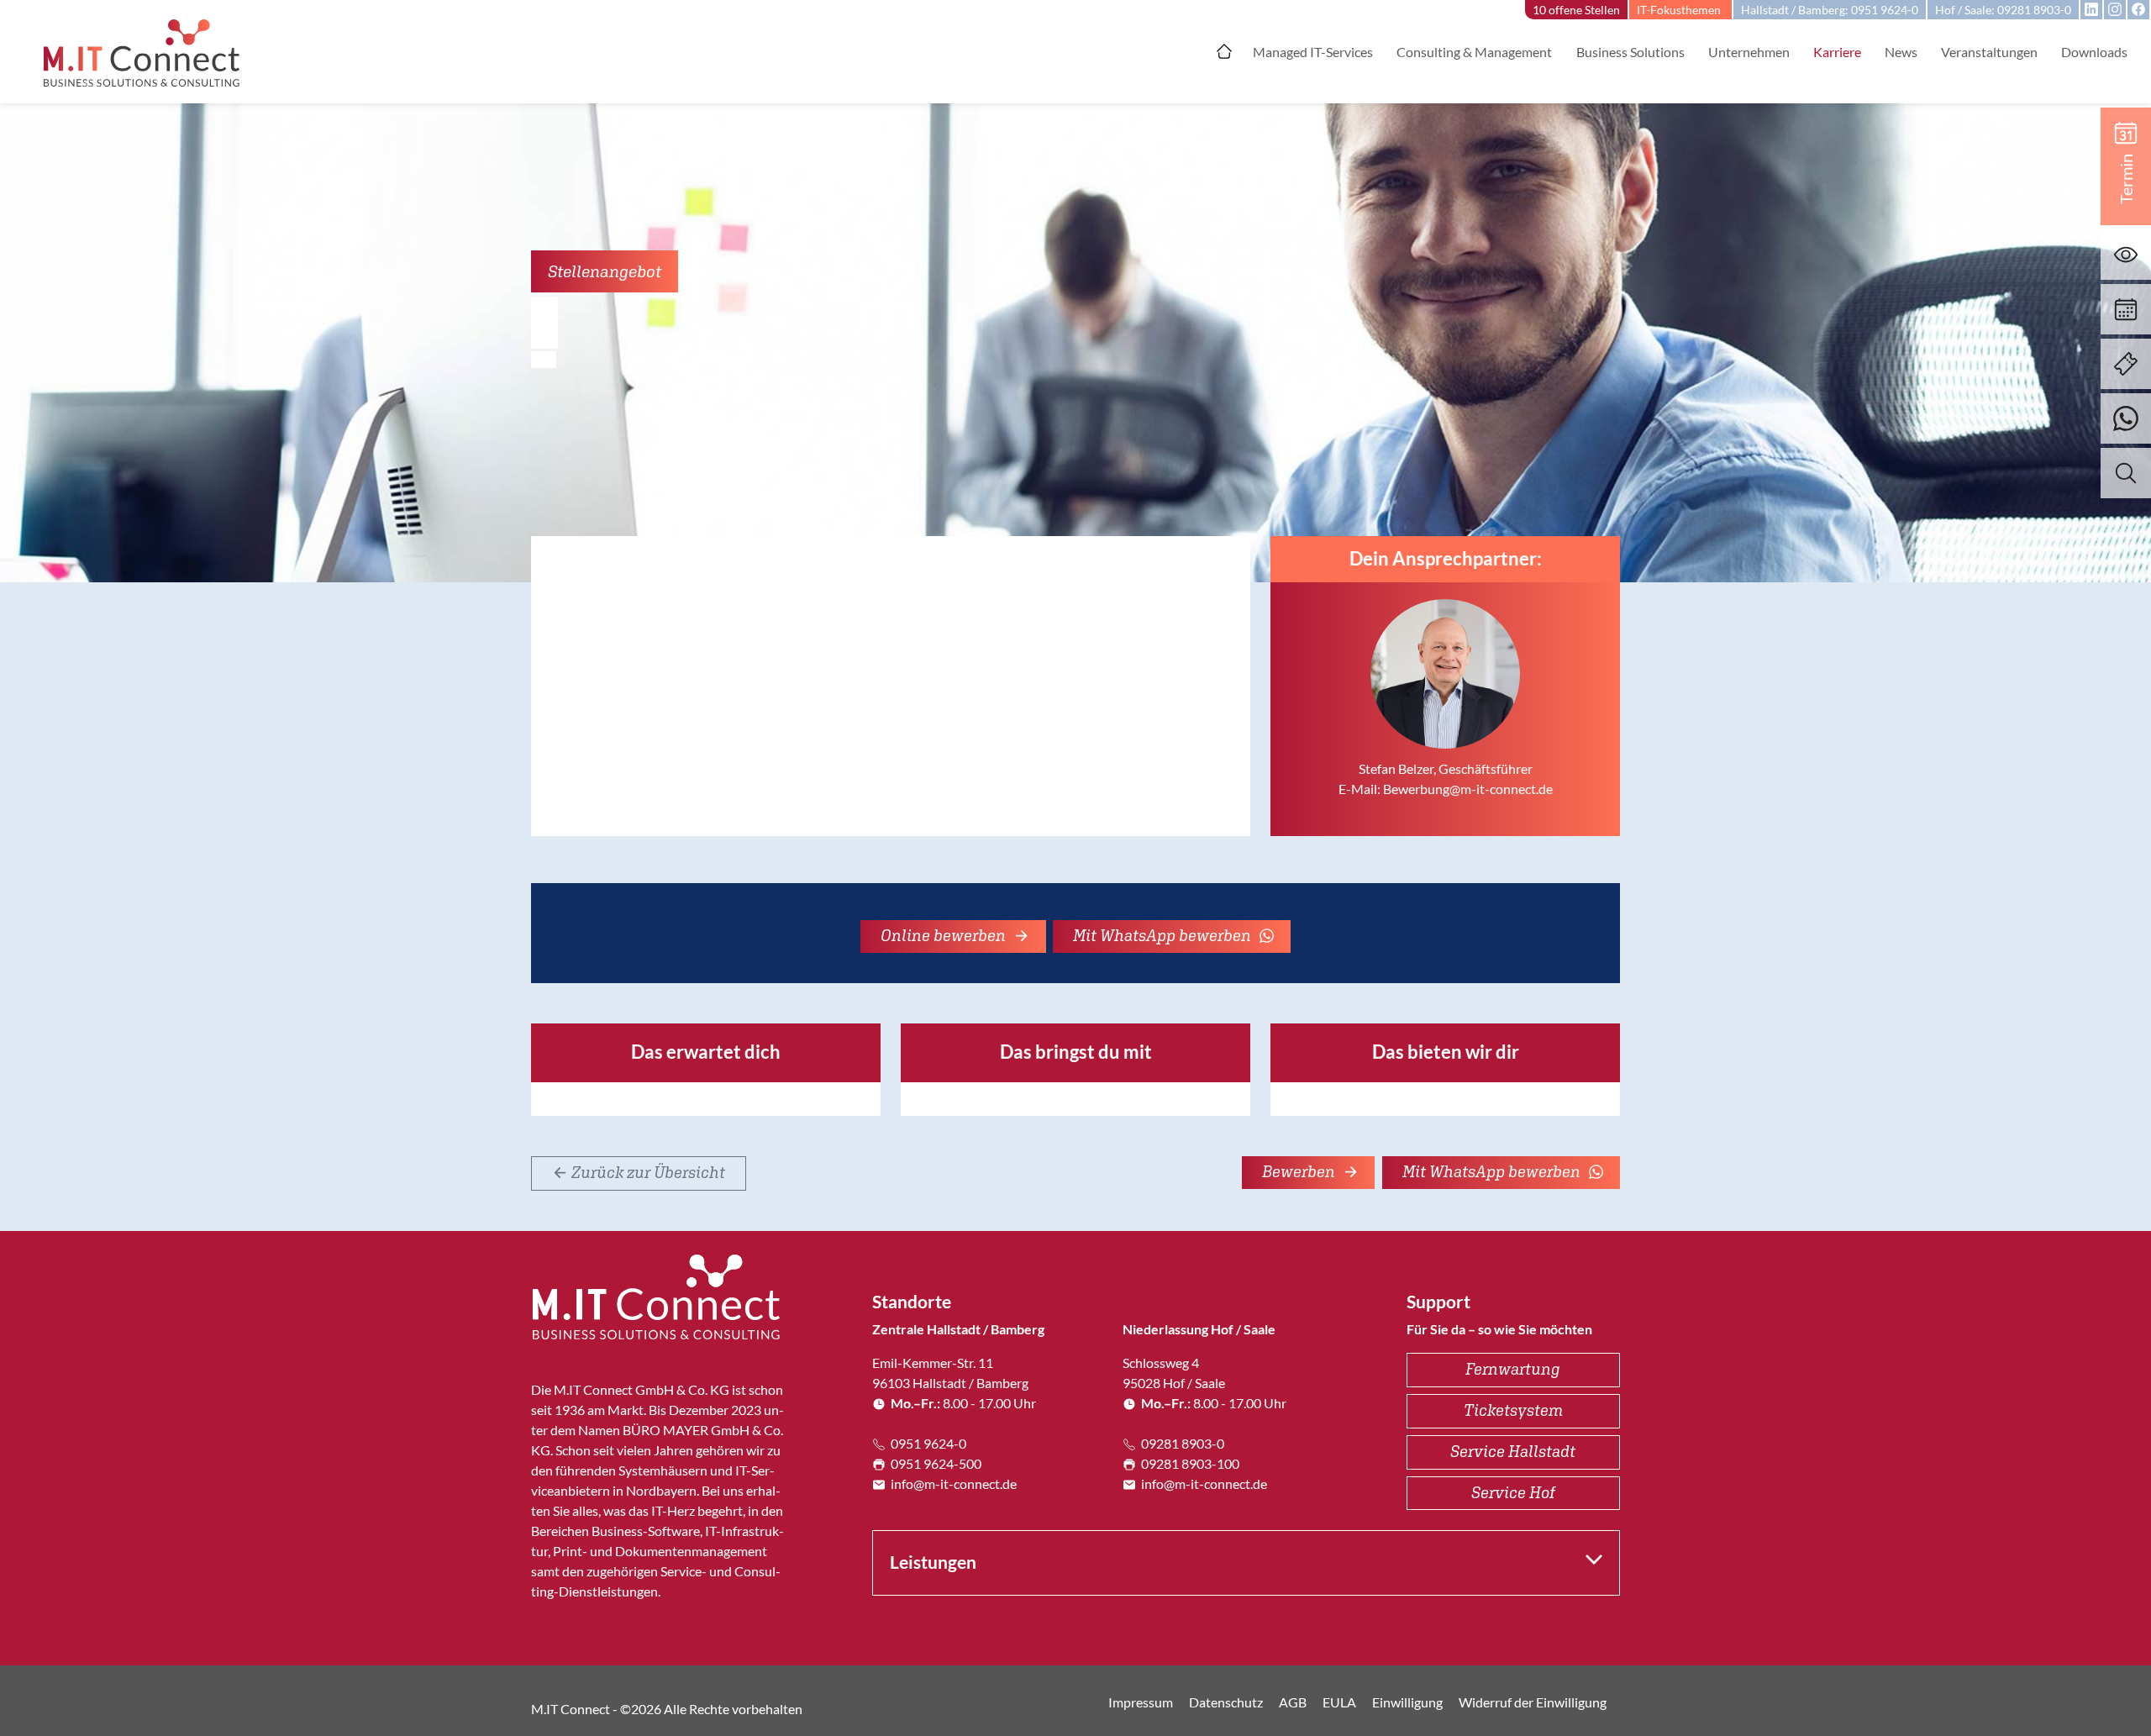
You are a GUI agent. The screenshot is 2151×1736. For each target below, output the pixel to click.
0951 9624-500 (935, 1463)
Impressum (1141, 1702)
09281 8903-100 (1189, 1463)
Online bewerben (945, 935)
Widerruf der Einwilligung (1533, 1702)
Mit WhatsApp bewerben (1164, 935)
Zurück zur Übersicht (647, 1172)
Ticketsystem (1513, 1410)
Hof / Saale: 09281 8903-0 (2003, 10)
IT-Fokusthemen (1679, 10)
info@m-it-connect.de (952, 1483)
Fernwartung (1513, 1369)
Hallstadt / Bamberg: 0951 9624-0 (1830, 10)
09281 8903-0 (1181, 1443)
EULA (1339, 1702)
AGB (1293, 1702)
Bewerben (1300, 1171)
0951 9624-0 (927, 1443)
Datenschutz (1226, 1702)
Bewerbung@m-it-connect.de (1468, 789)
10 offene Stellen (1576, 10)
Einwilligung (1407, 1702)
